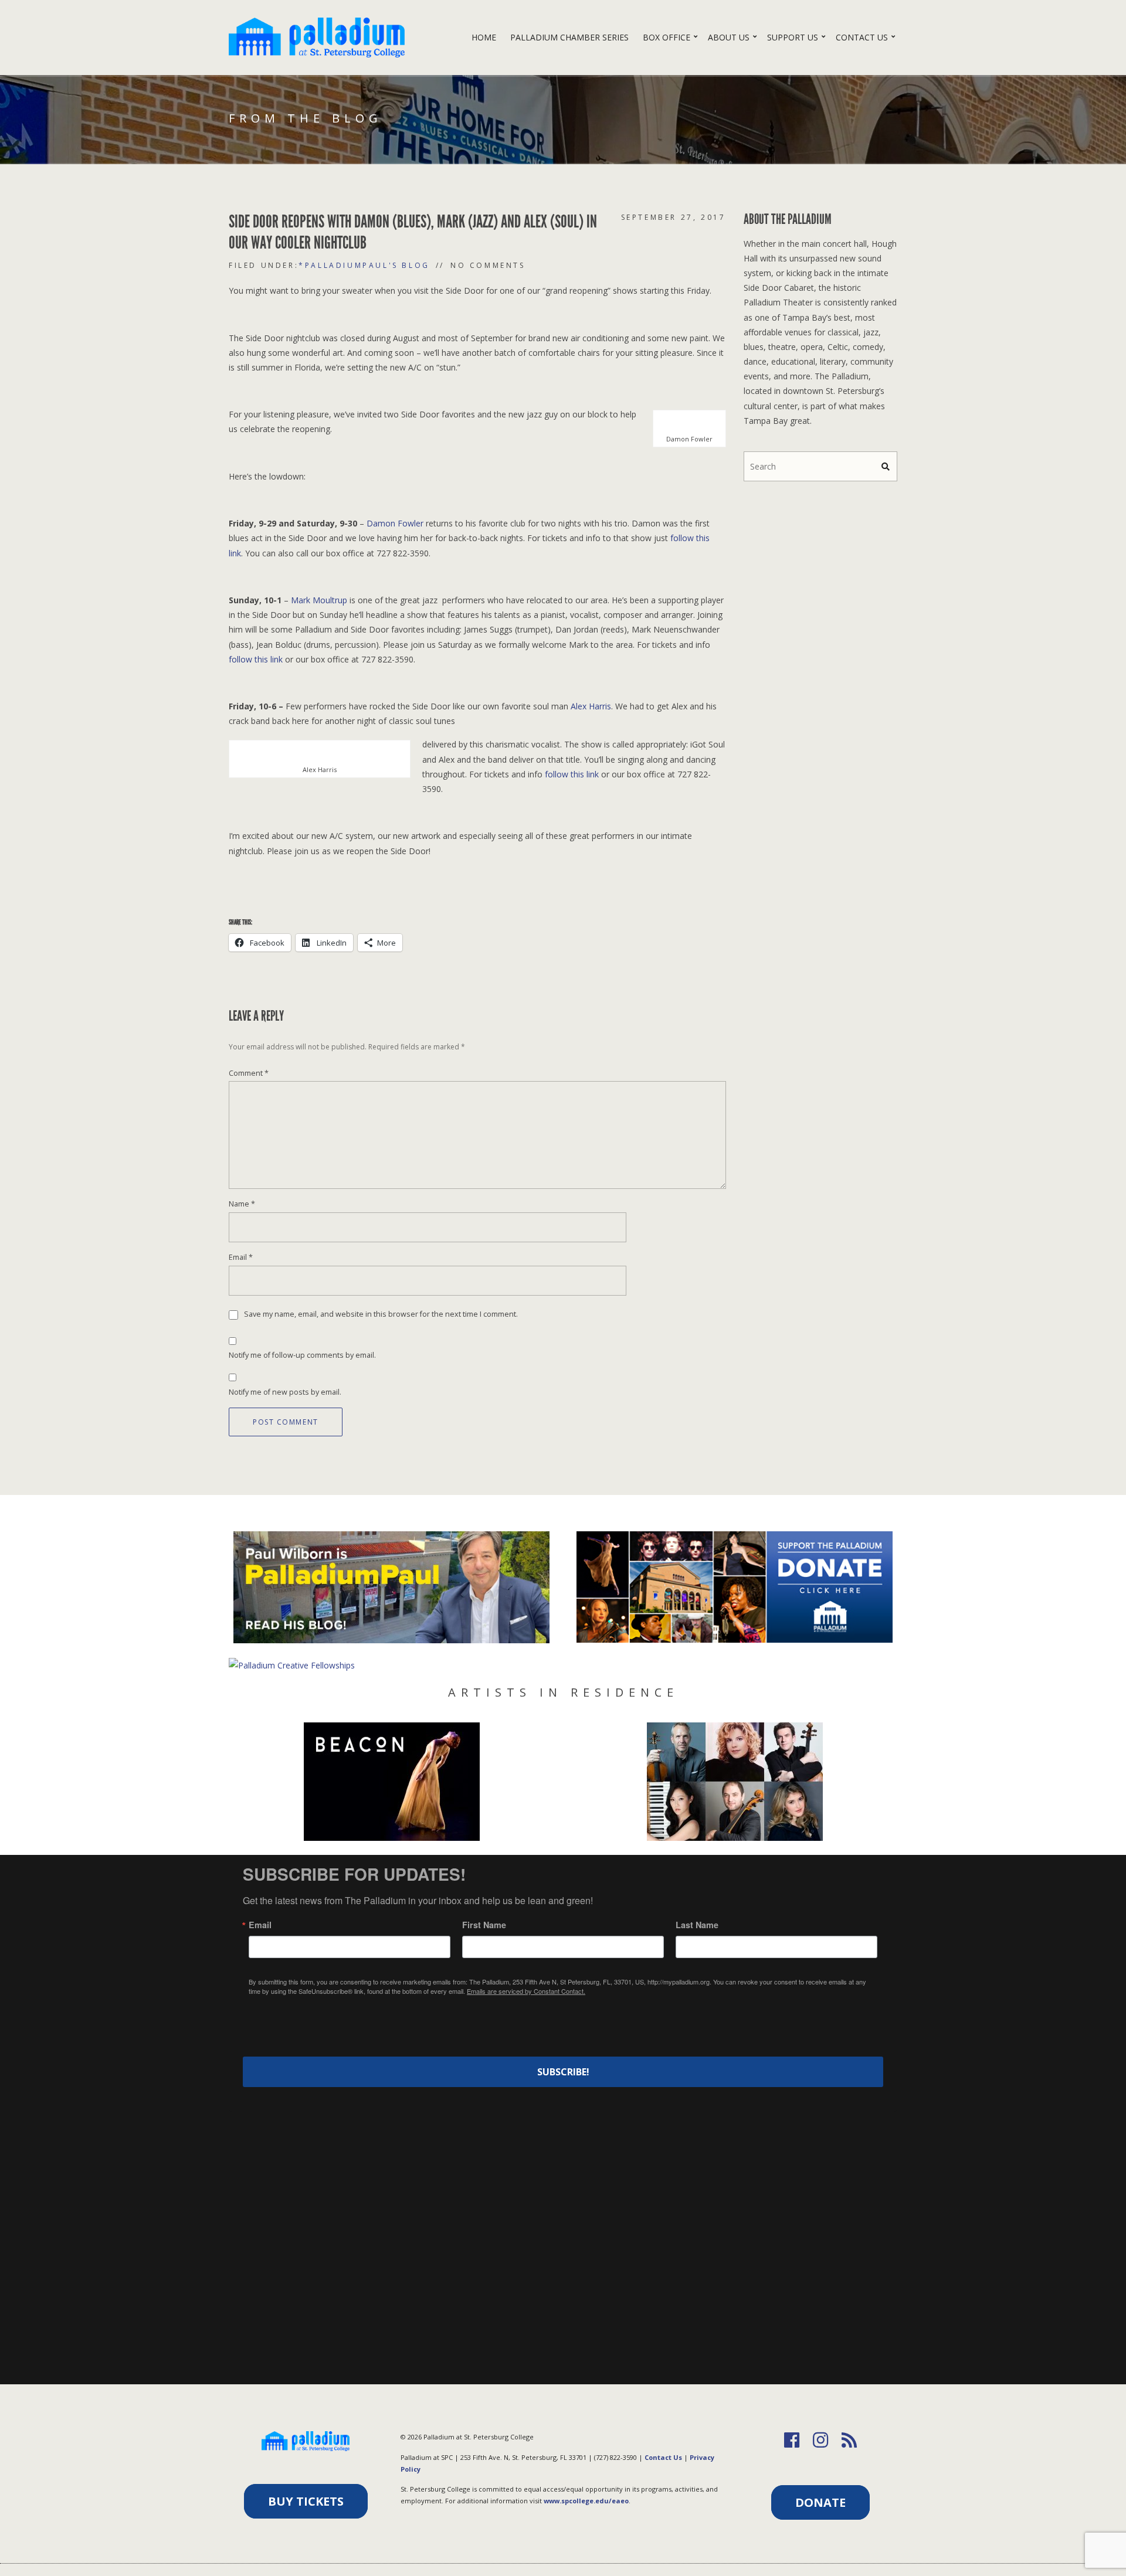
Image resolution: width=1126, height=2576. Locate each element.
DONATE (820, 2502)
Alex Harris (591, 706)
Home (484, 37)
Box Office (667, 37)
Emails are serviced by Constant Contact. (526, 1991)
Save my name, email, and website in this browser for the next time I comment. (381, 1315)
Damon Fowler (395, 523)
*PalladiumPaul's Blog (364, 265)
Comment (249, 1073)
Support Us (793, 37)
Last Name (697, 1925)
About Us (729, 37)
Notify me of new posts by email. (285, 1392)
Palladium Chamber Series (569, 37)
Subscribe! (563, 2072)
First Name (484, 1925)
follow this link (256, 659)
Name (242, 1204)
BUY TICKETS (306, 2501)
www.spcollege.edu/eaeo (586, 2501)
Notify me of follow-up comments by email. (302, 1355)
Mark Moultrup (319, 600)
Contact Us (862, 37)
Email (241, 1257)
